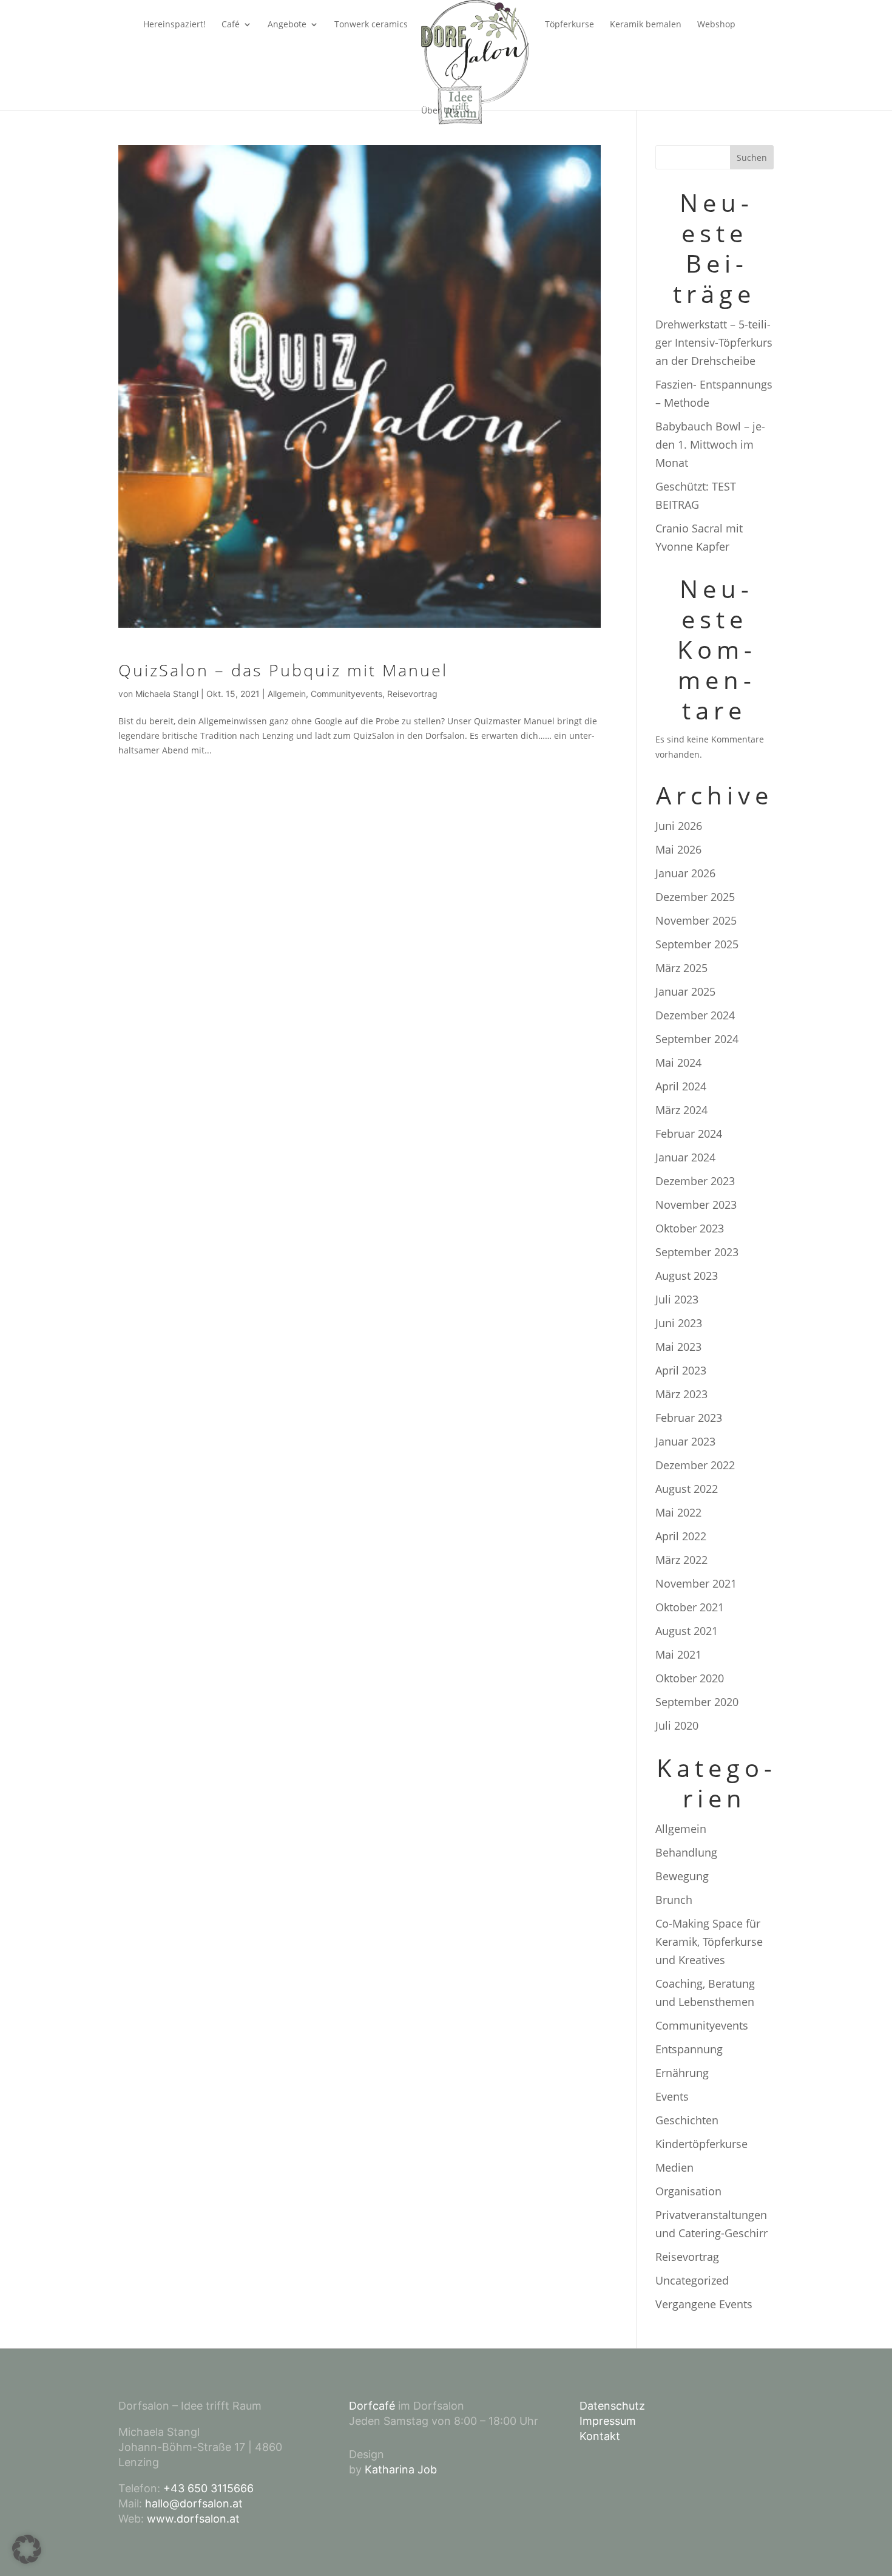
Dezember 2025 (695, 897)
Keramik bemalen (646, 25)
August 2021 (687, 1631)
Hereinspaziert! (174, 25)
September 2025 (697, 944)
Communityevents (346, 694)
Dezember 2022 (695, 1465)
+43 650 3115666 (208, 2488)
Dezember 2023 (695, 1181)
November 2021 (696, 1583)
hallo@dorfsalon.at (194, 2503)
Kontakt (600, 2436)
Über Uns (440, 111)
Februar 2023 (689, 1418)
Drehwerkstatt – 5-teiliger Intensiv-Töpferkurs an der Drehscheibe (714, 342)
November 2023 (696, 1205)
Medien (674, 2167)
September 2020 (697, 1702)
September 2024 (697, 1039)
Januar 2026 (685, 873)
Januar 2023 (685, 1441)
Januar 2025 (685, 991)
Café (231, 25)
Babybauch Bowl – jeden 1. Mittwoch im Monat (710, 444)
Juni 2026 (679, 826)
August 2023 (687, 1276)
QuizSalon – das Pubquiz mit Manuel (283, 670)
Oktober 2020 (690, 1678)
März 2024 (681, 1110)
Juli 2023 (677, 1299)
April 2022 (681, 1536)
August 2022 (687, 1489)
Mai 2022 (678, 1512)
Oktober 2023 (690, 1228)
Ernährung (682, 2073)
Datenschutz (612, 2406)
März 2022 (681, 1560)
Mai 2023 (678, 1347)
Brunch (674, 1900)
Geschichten (687, 2120)
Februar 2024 (689, 1133)
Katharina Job (401, 2469)
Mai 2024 (678, 1062)
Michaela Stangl (167, 694)
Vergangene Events (704, 2304)
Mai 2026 (678, 849)
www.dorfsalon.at (193, 2519)
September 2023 (697, 1252)
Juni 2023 (679, 1323)
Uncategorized (692, 2280)
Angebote (287, 25)
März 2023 (681, 1394)
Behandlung (686, 1852)
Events (672, 2096)
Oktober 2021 (690, 1607)
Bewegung (682, 1876)
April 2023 (681, 1370)
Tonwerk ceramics (371, 25)
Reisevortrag (412, 694)
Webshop (716, 25)
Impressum (608, 2421)
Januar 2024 (685, 1157)
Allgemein (287, 694)
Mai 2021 (678, 1654)
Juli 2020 (677, 1725)
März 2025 (681, 968)
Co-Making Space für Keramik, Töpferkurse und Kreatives (709, 1942)
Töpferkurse (569, 25)
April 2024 (681, 1086)
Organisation (688, 2191)
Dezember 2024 (695, 1015)
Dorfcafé (372, 2406)
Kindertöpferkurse (701, 2144)
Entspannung (689, 2049)
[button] (27, 2549)
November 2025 (696, 920)
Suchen (752, 158)
